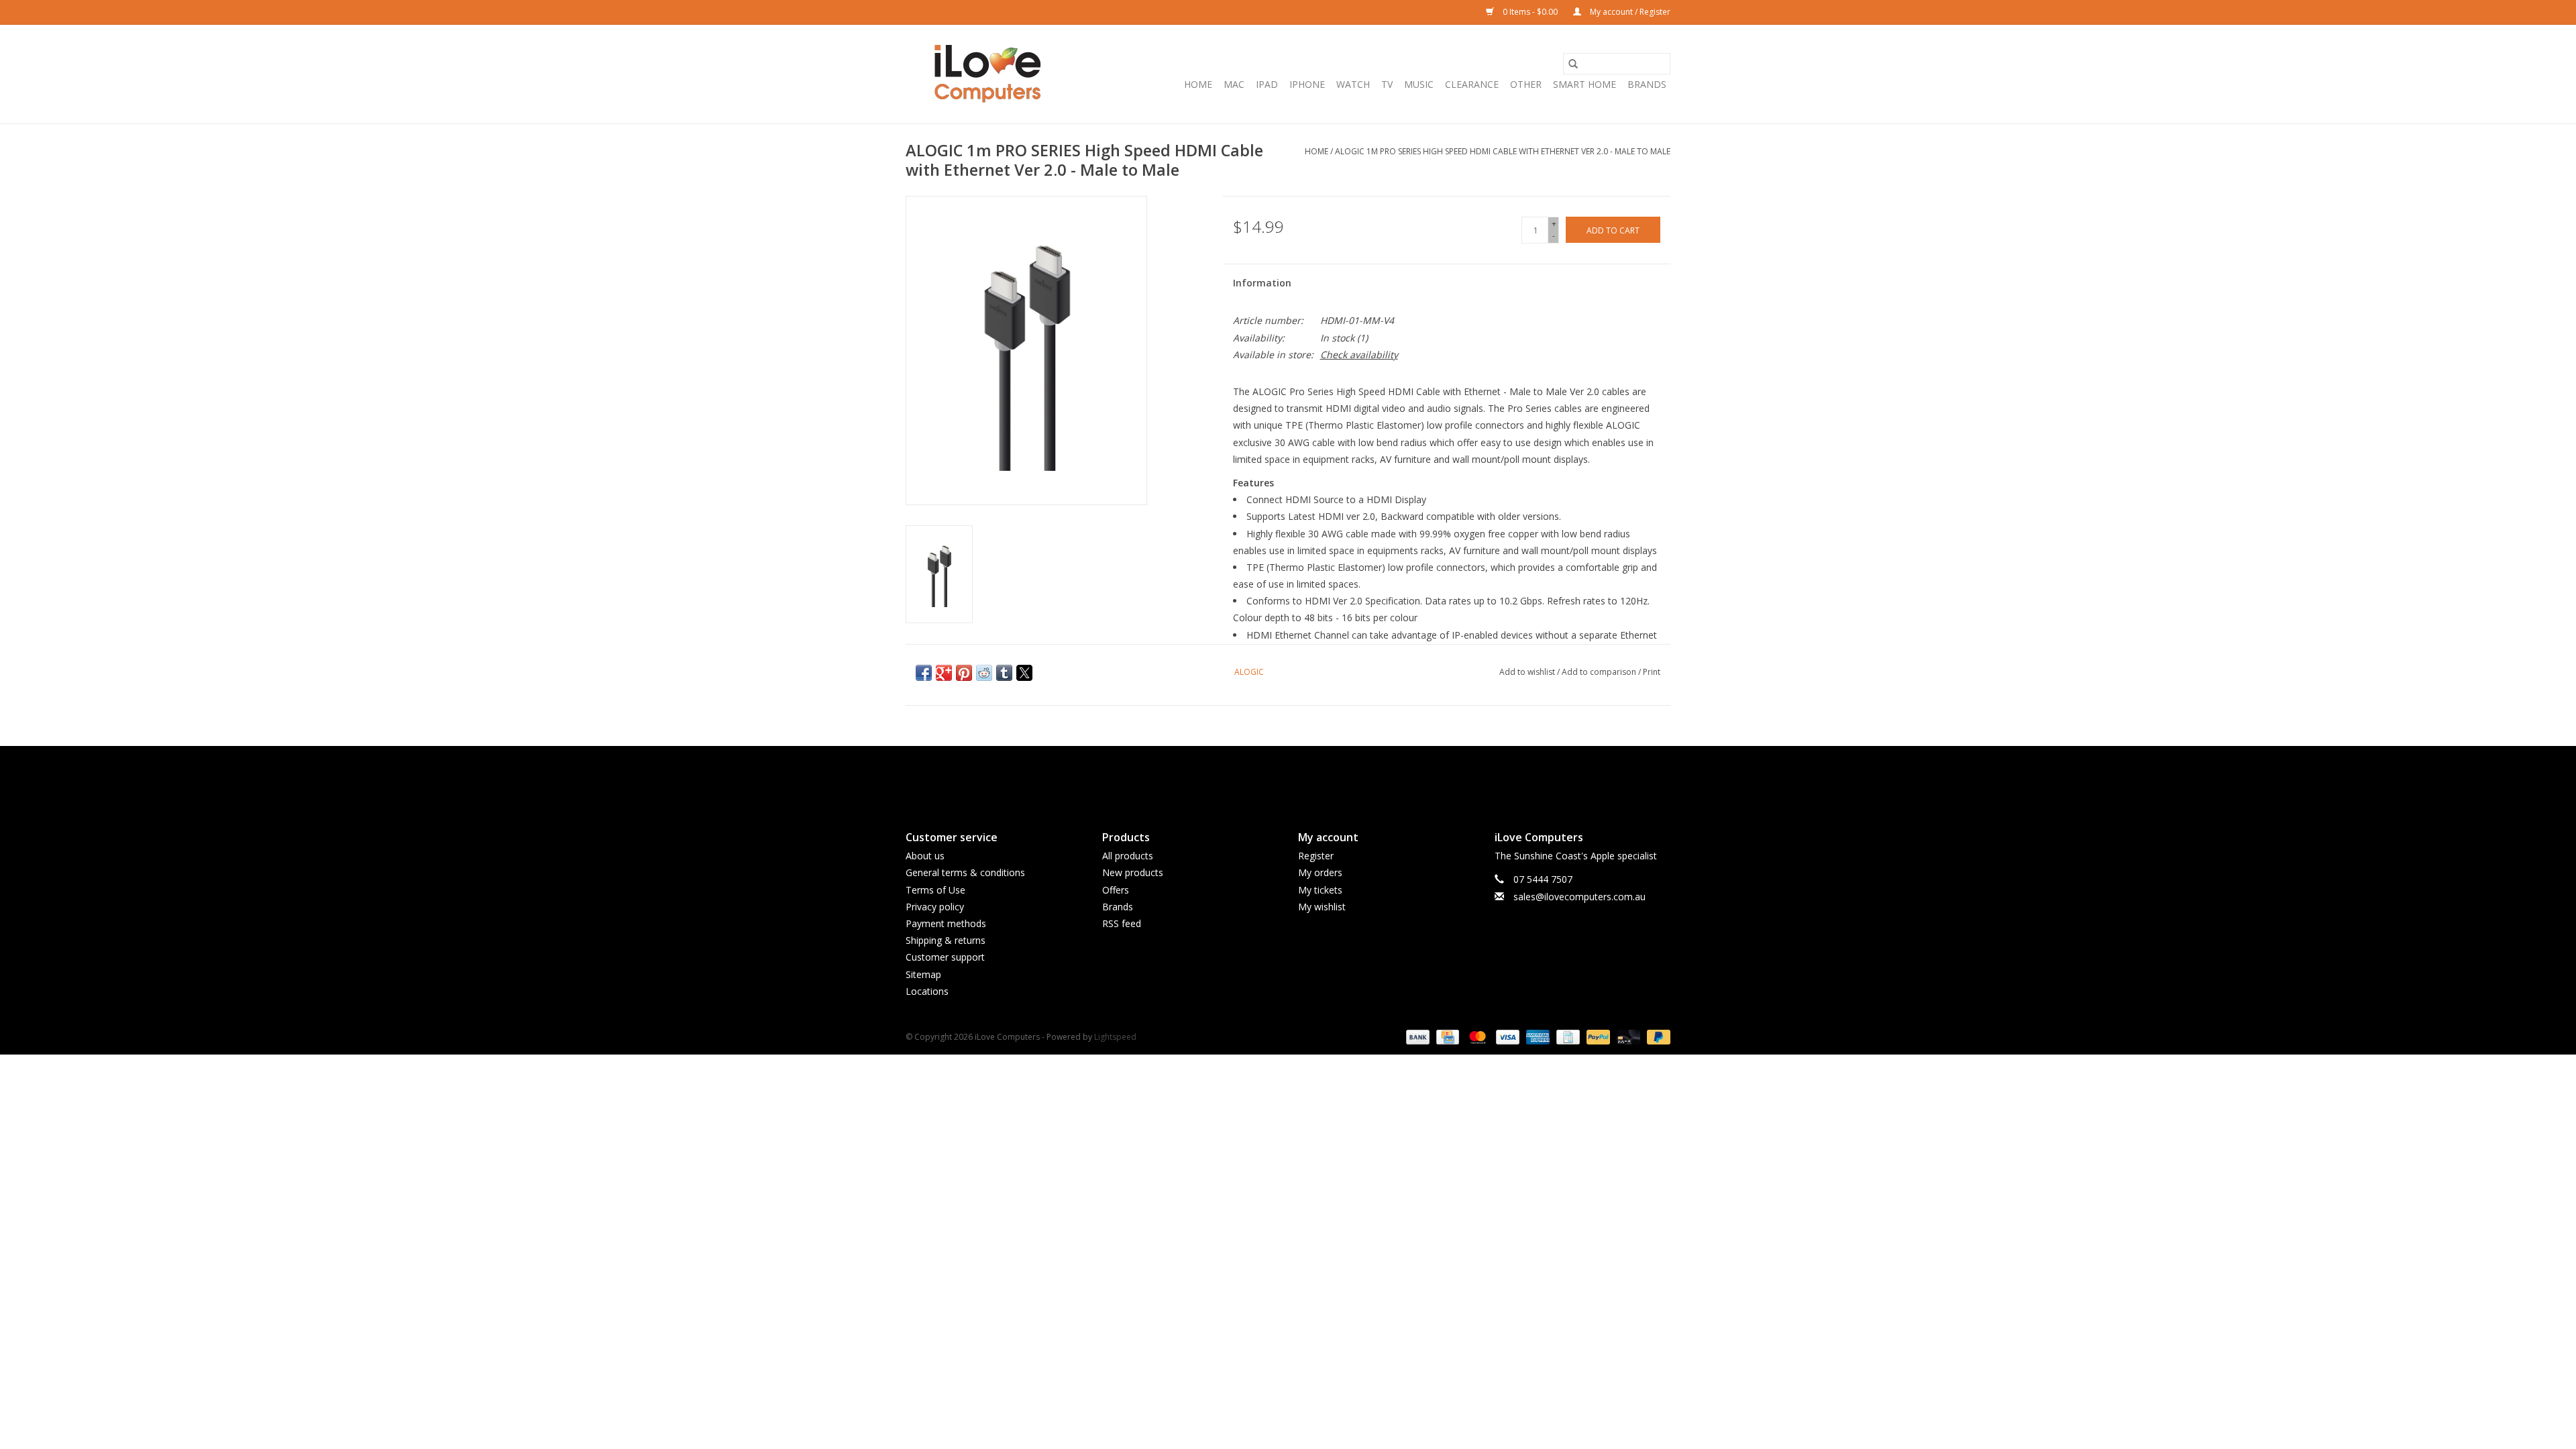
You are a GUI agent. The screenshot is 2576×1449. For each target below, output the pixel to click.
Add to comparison (1600, 672)
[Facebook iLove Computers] (1264, 777)
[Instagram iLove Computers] (1312, 777)
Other (1526, 84)
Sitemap (923, 974)
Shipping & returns (946, 940)
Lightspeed (1115, 1037)
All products (1128, 856)
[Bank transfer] (1416, 1036)
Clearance (1472, 84)
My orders (1320, 872)
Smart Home (1585, 84)
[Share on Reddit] (984, 673)
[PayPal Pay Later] (1656, 1036)
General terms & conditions (965, 872)
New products (1133, 872)
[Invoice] (1566, 1036)
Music (1419, 84)
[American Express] (1537, 1036)
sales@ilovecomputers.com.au (1579, 897)
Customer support (945, 957)
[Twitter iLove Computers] (1288, 777)
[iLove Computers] (988, 74)
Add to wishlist (1528, 672)
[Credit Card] (1446, 1036)
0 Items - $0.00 (1530, 12)
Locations (927, 991)
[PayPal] (1597, 1036)
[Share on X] (1024, 673)
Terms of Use (935, 890)
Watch (1353, 84)
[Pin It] (964, 673)
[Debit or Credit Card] (1627, 1036)
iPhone (1307, 84)
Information (1262, 283)
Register (1316, 856)
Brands (1647, 84)
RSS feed (1122, 923)
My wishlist (1322, 907)
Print (1652, 672)
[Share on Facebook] (924, 673)
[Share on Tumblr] (1004, 673)
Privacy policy (935, 907)
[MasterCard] (1476, 1036)
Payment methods (946, 923)
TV (1387, 84)
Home (1198, 84)
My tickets (1320, 890)
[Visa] (1506, 1036)
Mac (1234, 84)
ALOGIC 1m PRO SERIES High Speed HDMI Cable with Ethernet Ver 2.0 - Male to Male (1503, 151)
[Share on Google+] (944, 673)
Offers (1116, 890)
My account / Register (1629, 12)
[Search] (1573, 64)
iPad (1267, 84)
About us (925, 856)
